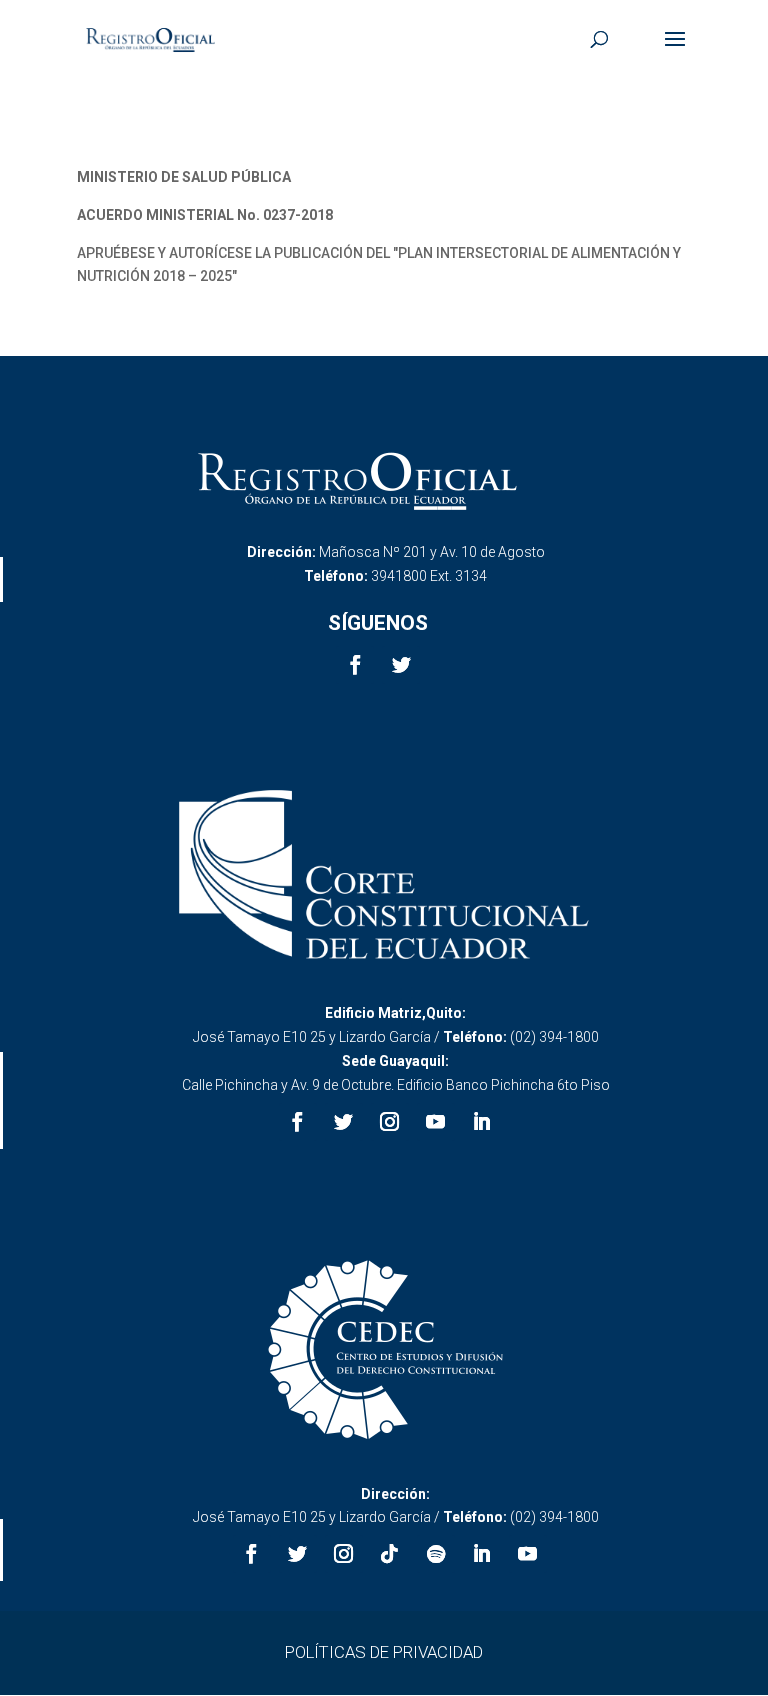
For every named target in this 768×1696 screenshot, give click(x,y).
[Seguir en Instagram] (390, 1122)
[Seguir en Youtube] (436, 1122)
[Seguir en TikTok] (390, 1554)
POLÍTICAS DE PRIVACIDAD (384, 1652)
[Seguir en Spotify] (436, 1554)
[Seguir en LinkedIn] (482, 1122)
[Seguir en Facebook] (355, 665)
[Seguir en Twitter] (401, 665)
